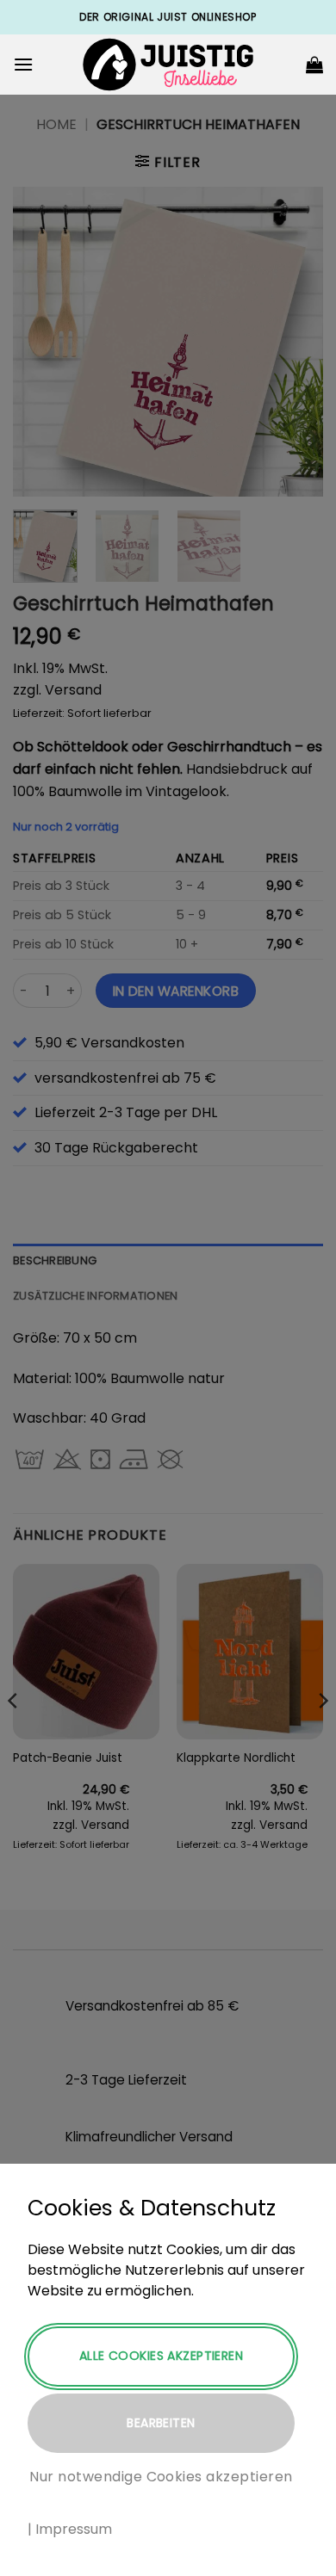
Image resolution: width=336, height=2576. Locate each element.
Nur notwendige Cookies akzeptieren (161, 2477)
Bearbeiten (161, 2423)
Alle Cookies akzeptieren (161, 2356)
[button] (23, 64)
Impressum (74, 2529)
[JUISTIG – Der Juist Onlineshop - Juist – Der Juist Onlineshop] (168, 65)
